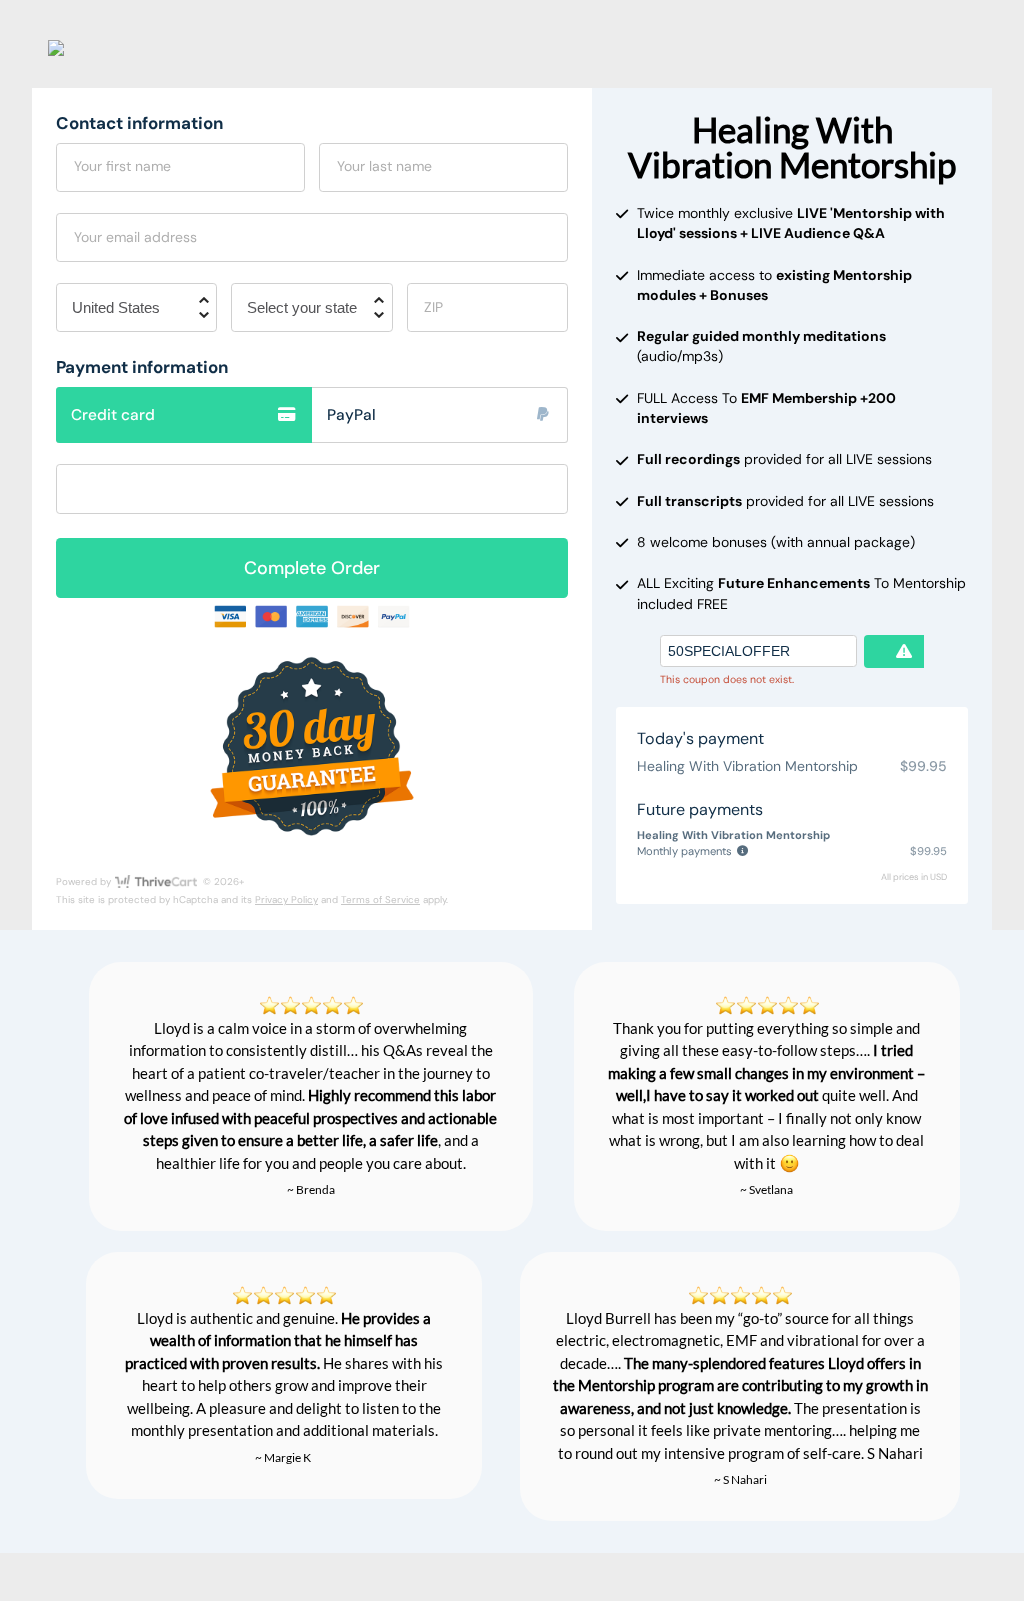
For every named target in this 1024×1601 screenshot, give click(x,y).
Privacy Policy (286, 899)
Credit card (113, 415)
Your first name (122, 166)
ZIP (433, 307)
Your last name (384, 166)
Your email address (135, 237)
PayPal (351, 415)
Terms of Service (380, 899)
